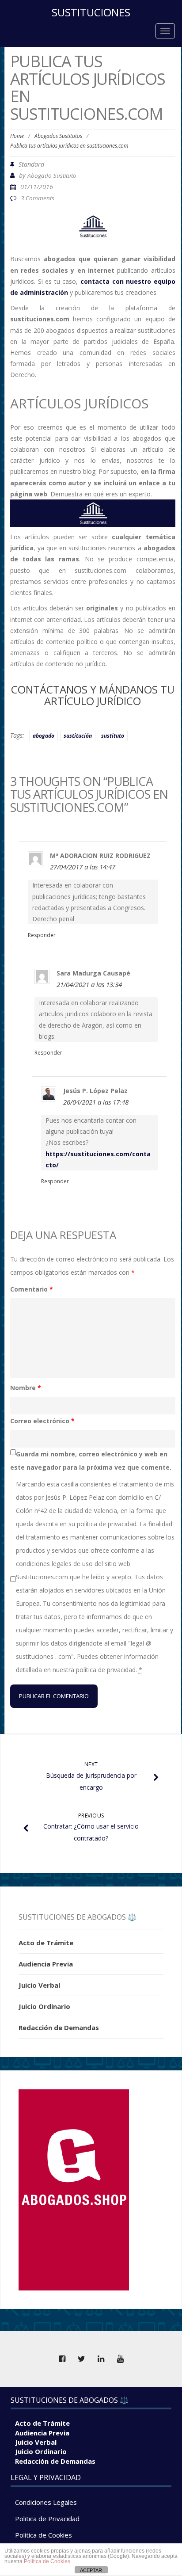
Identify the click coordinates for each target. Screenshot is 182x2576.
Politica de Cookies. (48, 2561)
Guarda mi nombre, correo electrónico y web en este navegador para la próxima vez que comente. (91, 1461)
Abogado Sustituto (52, 175)
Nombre (26, 1388)
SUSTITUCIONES (91, 12)
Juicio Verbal (39, 1985)
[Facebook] (62, 2359)
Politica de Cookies (44, 2535)
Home (17, 136)
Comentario (32, 1289)
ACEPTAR (91, 2570)
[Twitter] (81, 2359)
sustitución (78, 736)
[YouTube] (120, 2359)
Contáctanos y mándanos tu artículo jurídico (93, 695)
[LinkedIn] (101, 2359)
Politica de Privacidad (47, 2519)
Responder (42, 935)
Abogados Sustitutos (58, 136)
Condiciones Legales (46, 2502)
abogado (44, 736)
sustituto (113, 736)
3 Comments (38, 198)
